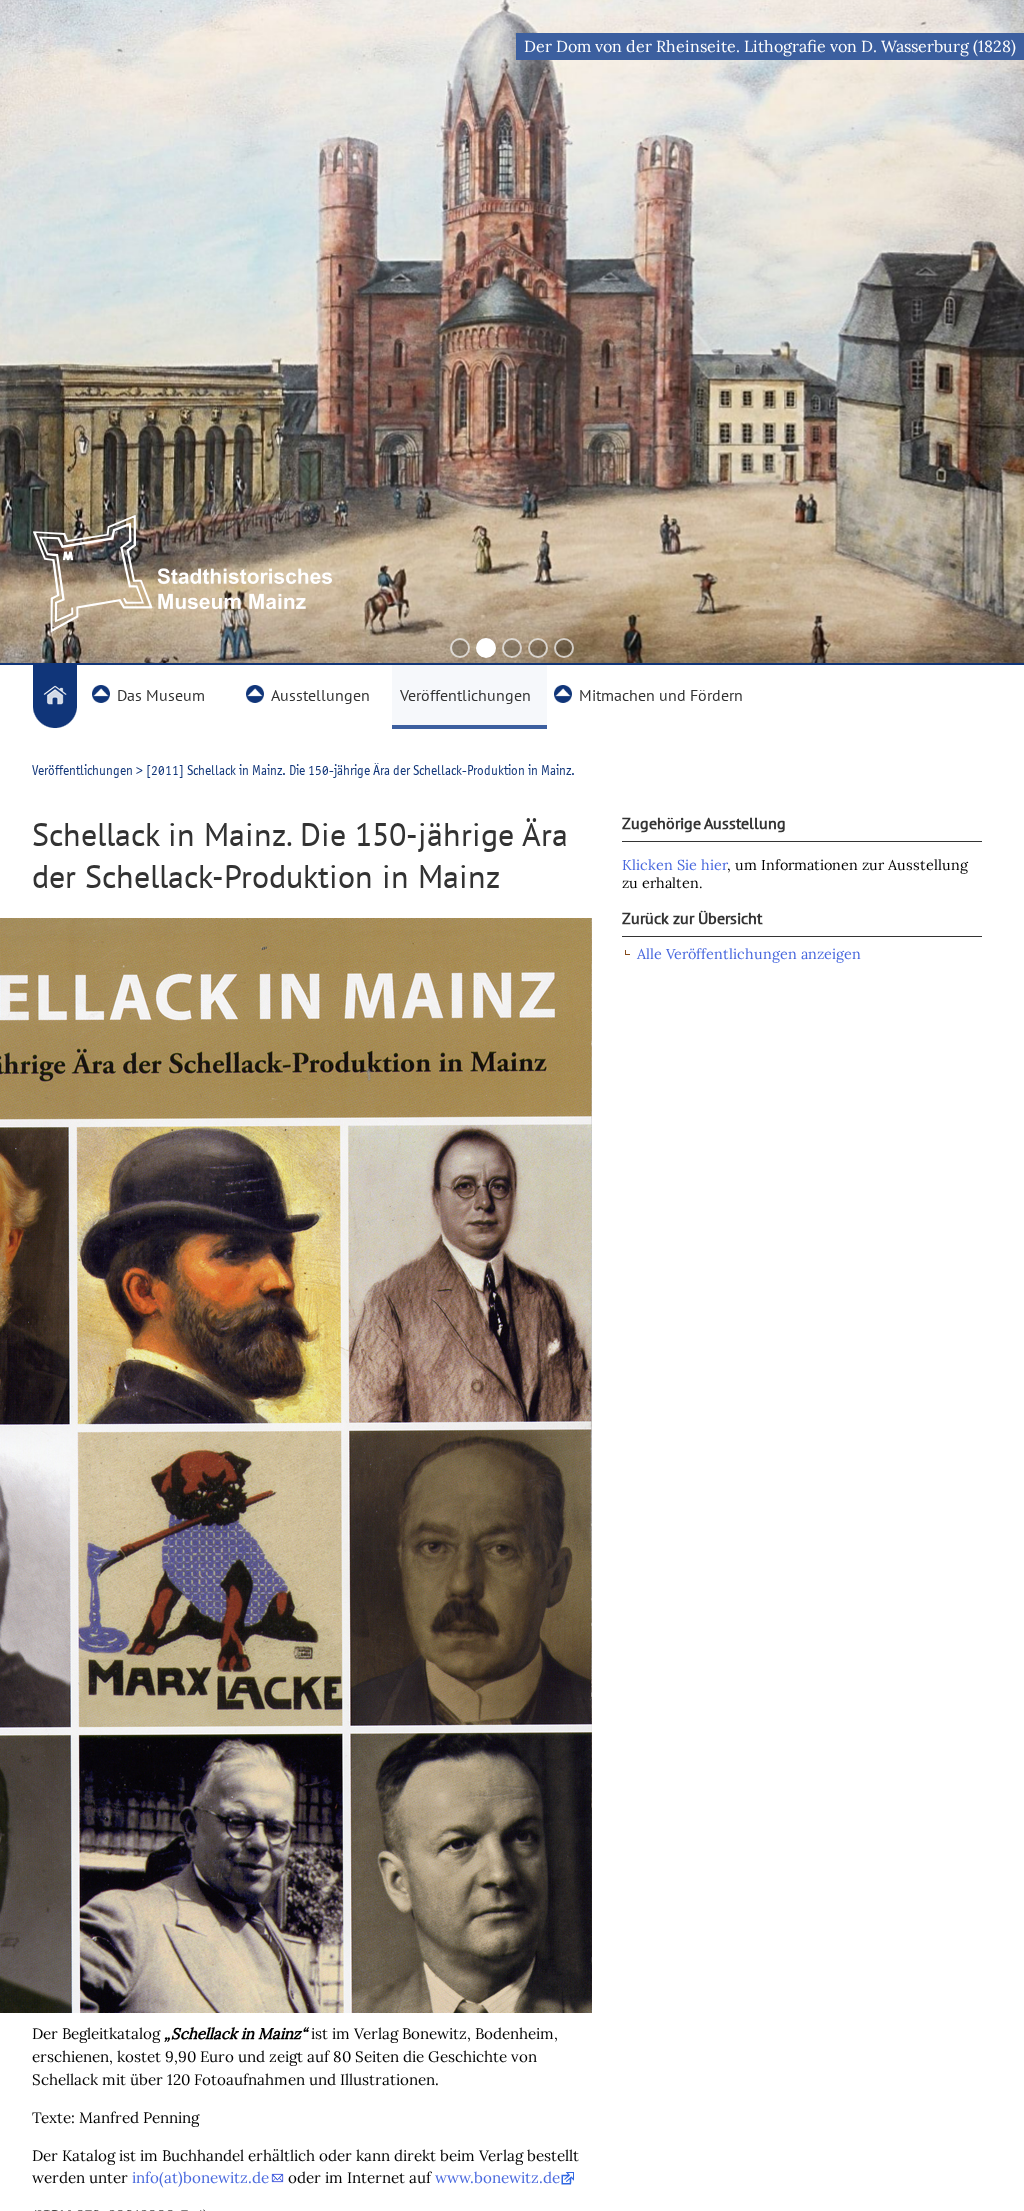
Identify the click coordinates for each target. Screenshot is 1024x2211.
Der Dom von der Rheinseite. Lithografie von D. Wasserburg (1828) (770, 46)
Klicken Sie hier (674, 865)
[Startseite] (55, 697)
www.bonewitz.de (497, 2177)
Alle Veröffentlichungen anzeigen (749, 954)
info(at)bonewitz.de (200, 2177)
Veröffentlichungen (82, 770)
